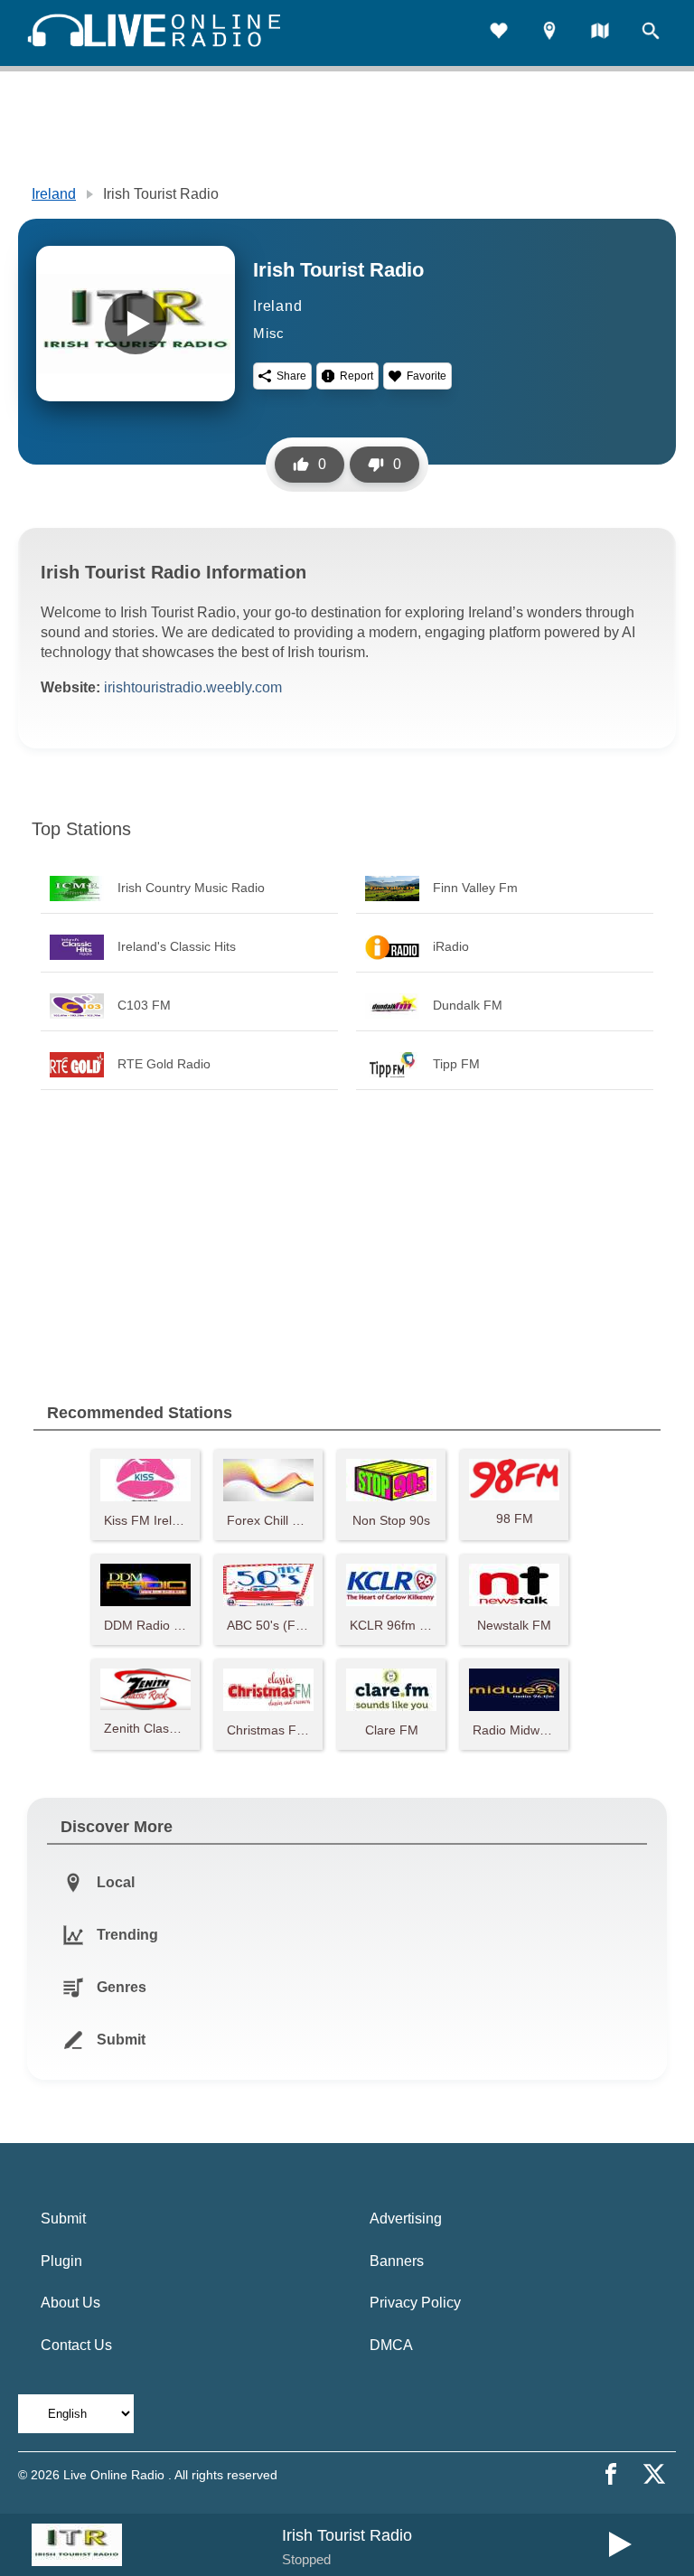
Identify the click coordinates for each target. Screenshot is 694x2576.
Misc (269, 333)
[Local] (549, 33)
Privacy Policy (415, 2303)
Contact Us (76, 2345)
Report (356, 376)
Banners (397, 2261)
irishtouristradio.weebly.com (193, 687)
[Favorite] (499, 33)
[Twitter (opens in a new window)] (654, 2474)
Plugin (61, 2261)
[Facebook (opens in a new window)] (611, 2474)
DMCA (391, 2345)
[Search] (651, 33)
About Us (70, 2303)
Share (291, 376)
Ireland (54, 194)
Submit (63, 2219)
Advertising (406, 2219)
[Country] (600, 33)
